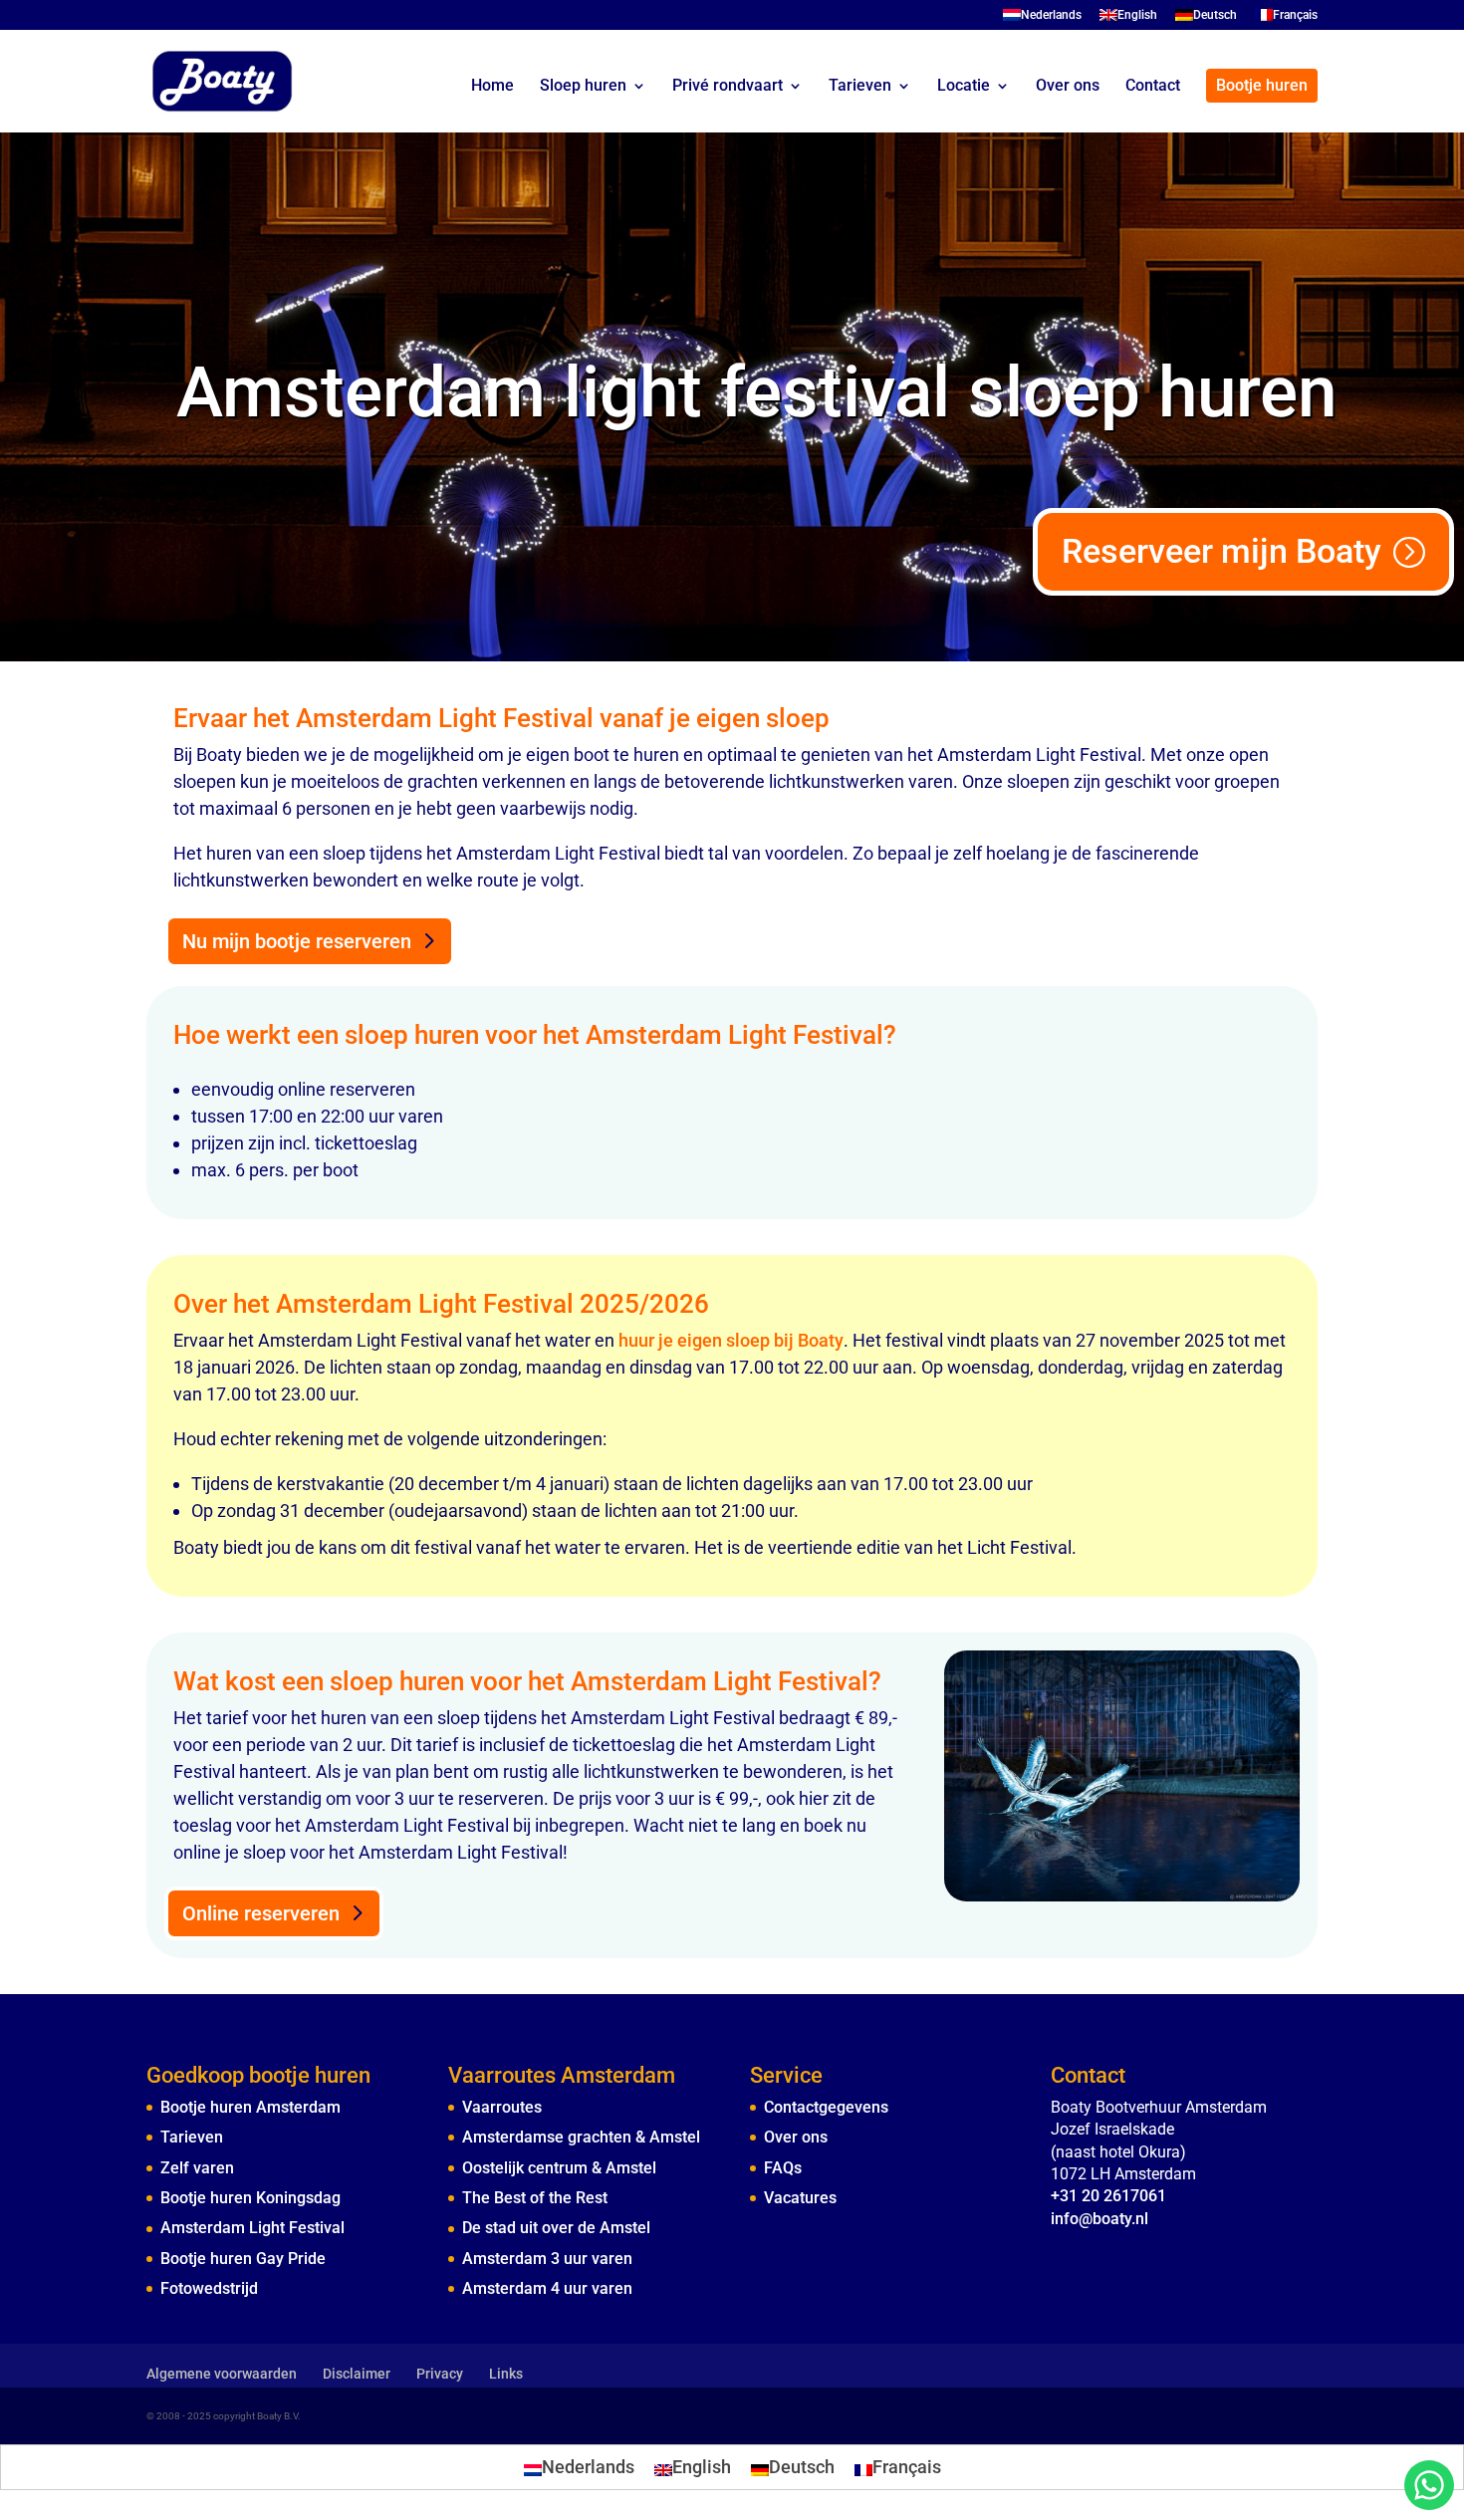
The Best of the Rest (535, 2198)
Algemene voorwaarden (222, 2374)
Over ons (1068, 87)
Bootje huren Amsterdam (250, 2107)
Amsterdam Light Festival (252, 2228)
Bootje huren (1262, 85)
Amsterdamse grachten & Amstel (581, 2137)
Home (492, 87)
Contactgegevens (826, 2107)
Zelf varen (197, 2168)
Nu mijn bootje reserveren (297, 941)
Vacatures (800, 2198)
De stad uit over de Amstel (556, 2228)
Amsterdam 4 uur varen (547, 2288)
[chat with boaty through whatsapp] (1429, 2485)
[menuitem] (1042, 19)
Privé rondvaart (728, 87)
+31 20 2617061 (1108, 2196)
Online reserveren (261, 1913)
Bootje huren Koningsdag (250, 2198)
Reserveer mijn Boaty (1221, 551)
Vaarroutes (502, 2107)
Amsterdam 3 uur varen (547, 2259)
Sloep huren (583, 87)
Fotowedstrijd (209, 2288)
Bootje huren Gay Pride (243, 2259)
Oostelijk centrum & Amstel (559, 2168)
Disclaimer (357, 2374)
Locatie (964, 87)
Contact (1153, 87)
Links (506, 2374)
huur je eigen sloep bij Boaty (731, 1340)
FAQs (783, 2168)
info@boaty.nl (1099, 2219)
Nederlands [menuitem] (588, 2467)
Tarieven (860, 87)
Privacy (440, 2374)
